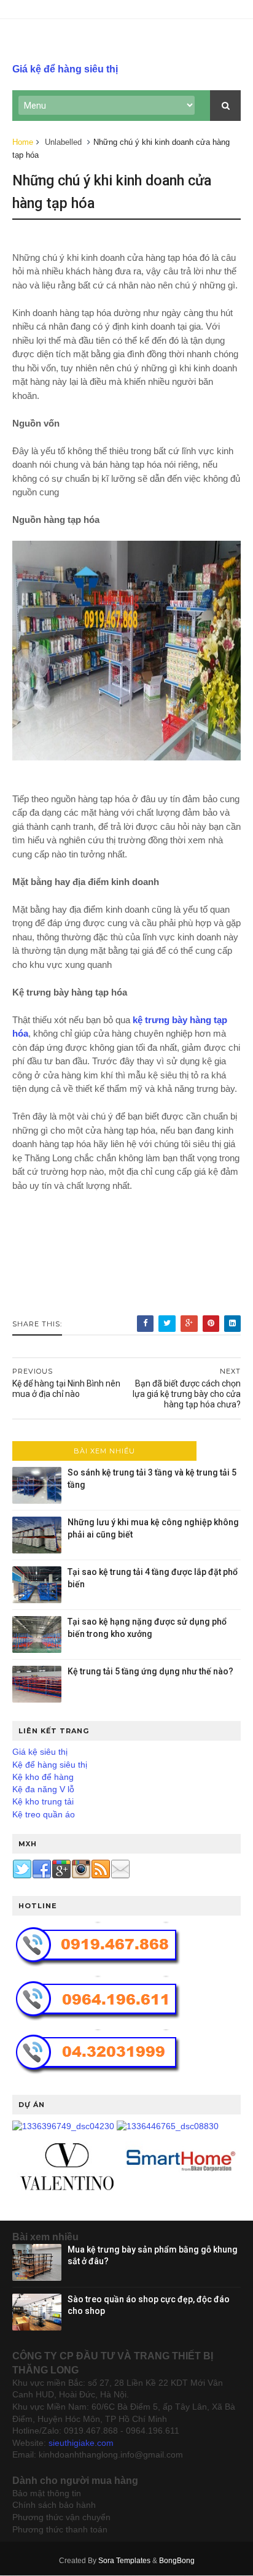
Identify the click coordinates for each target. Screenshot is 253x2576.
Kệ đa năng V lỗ (43, 1789)
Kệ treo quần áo (44, 1814)
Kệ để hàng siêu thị (50, 1765)
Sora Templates (124, 2561)
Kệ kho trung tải (43, 1801)
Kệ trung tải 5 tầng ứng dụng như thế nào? (150, 1671)
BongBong (177, 2561)
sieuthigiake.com (81, 2443)
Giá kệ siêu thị (40, 1752)
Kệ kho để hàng (43, 1777)
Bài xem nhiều (104, 1451)
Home (23, 142)
